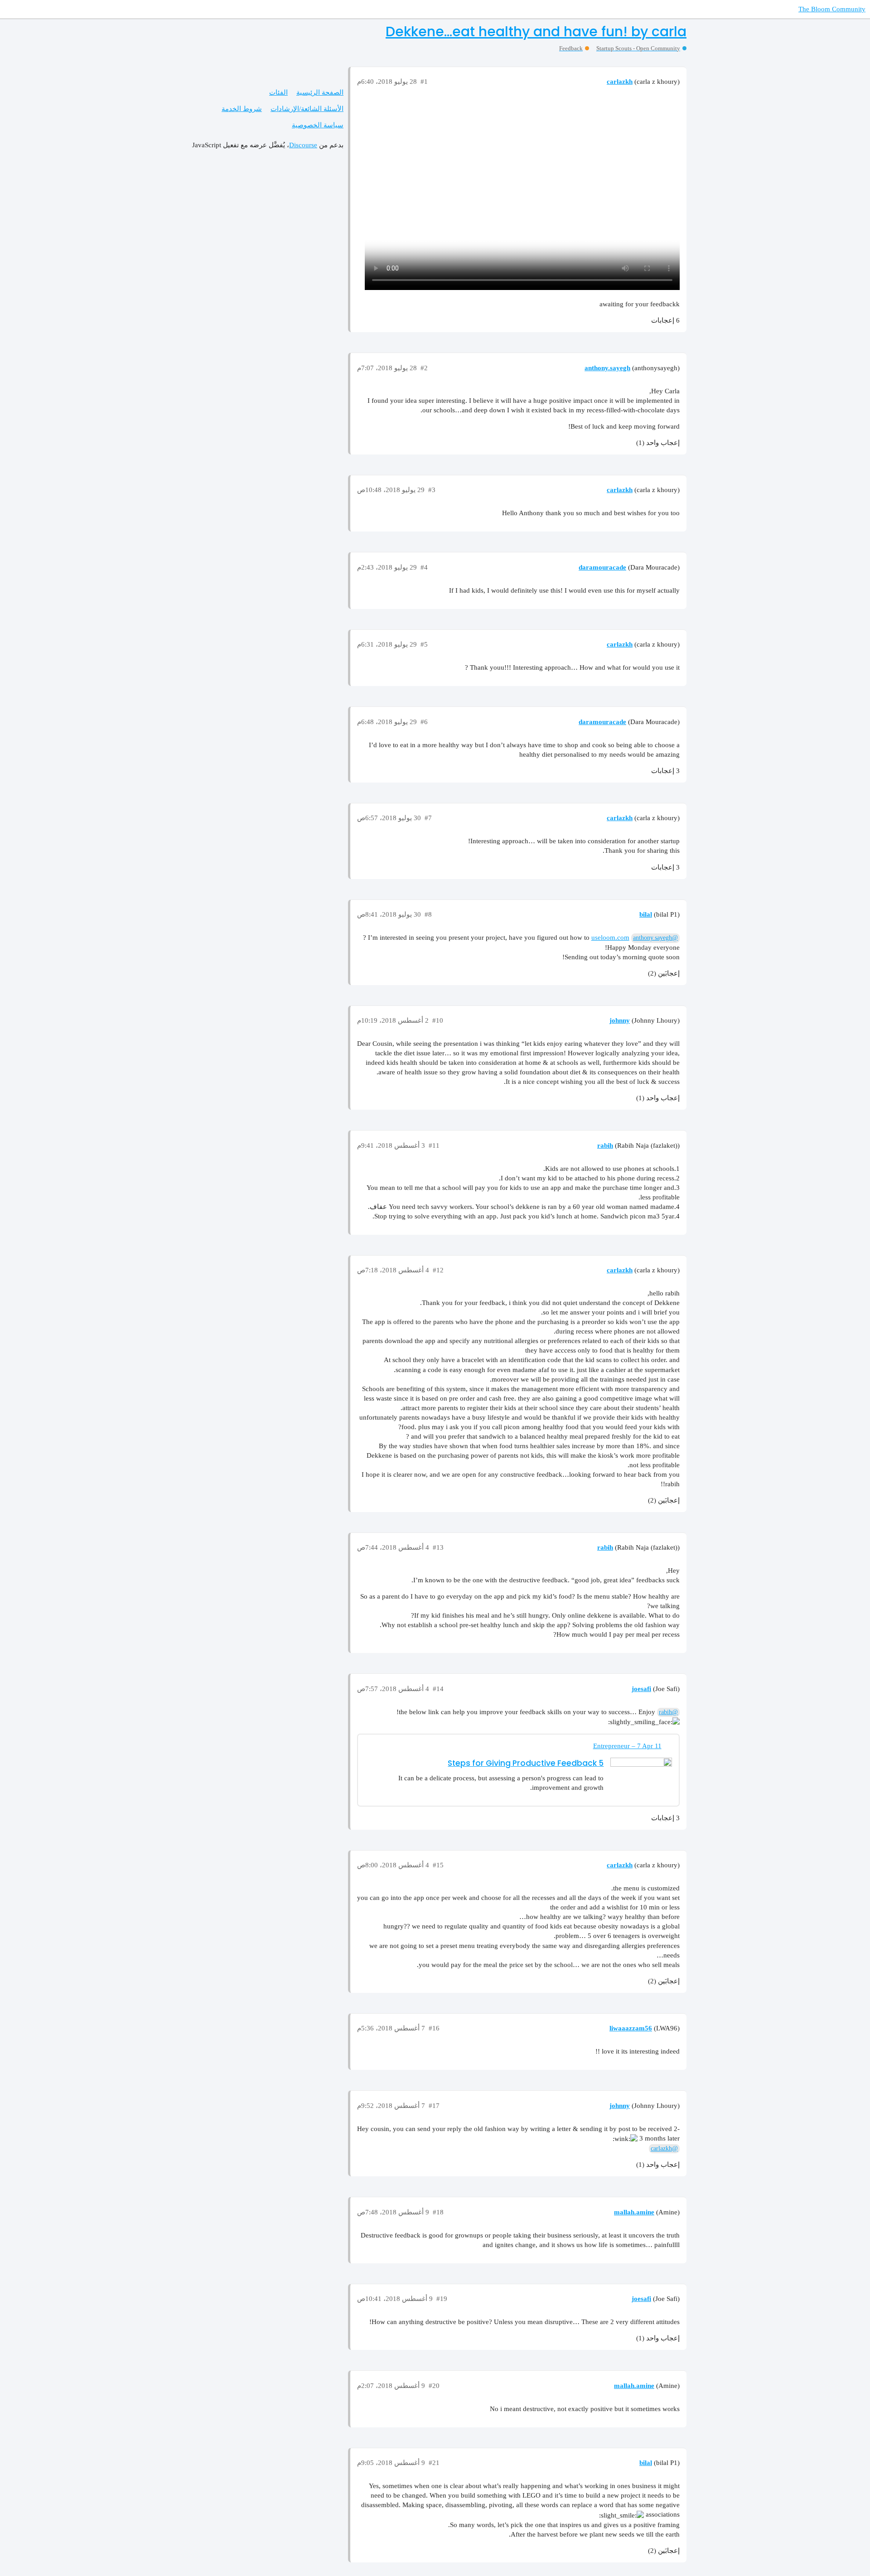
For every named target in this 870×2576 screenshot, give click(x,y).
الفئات (278, 92)
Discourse (303, 145)
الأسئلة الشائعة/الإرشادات (307, 109)
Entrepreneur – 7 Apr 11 (627, 1746)
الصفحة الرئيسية (320, 92)
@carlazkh (664, 2148)
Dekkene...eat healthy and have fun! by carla (536, 31)
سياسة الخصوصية (318, 125)
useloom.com (610, 938)
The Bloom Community (832, 9)
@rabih (668, 1712)
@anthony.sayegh (655, 938)
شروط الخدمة (242, 109)
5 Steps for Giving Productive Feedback (526, 1763)
